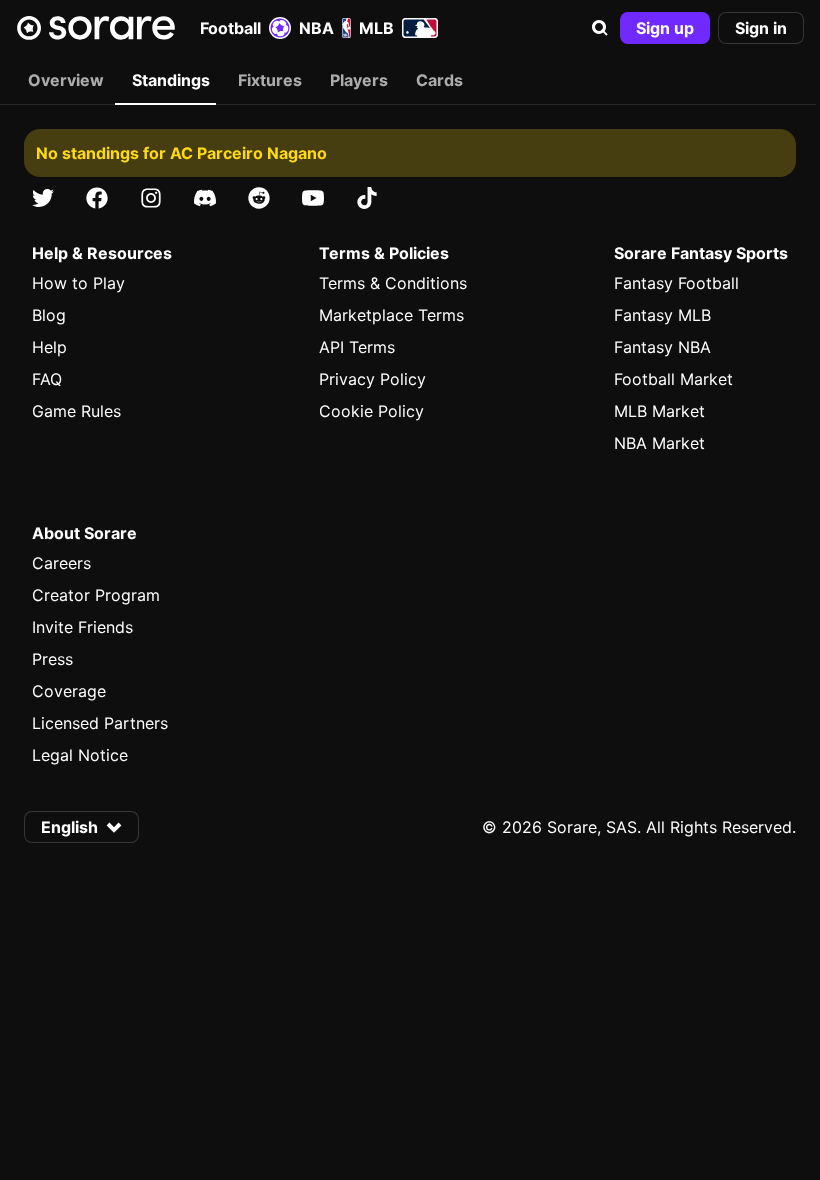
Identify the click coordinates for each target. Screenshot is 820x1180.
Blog (49, 315)
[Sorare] (96, 28)
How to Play (78, 283)
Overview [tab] (66, 80)
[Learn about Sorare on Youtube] (313, 198)
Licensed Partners (100, 723)
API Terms (357, 347)
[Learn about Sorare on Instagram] (151, 198)
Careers (61, 563)
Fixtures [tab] (270, 80)
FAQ (47, 379)
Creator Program (96, 595)
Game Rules (76, 411)
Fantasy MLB (662, 315)
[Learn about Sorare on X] (43, 198)
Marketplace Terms (391, 315)
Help (49, 347)
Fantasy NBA (662, 347)
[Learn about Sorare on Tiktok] (367, 198)
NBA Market (659, 443)
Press (52, 659)
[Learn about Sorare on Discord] (205, 198)
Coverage (69, 691)
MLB (376, 28)
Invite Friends (82, 627)
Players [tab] (359, 80)
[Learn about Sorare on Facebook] (97, 198)
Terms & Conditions (393, 283)
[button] (600, 28)
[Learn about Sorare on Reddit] (259, 198)
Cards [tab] (439, 80)
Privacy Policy (372, 379)
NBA (316, 28)
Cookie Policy (371, 411)
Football (230, 28)
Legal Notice (80, 755)
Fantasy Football (676, 283)
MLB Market (659, 411)
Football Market (673, 379)
